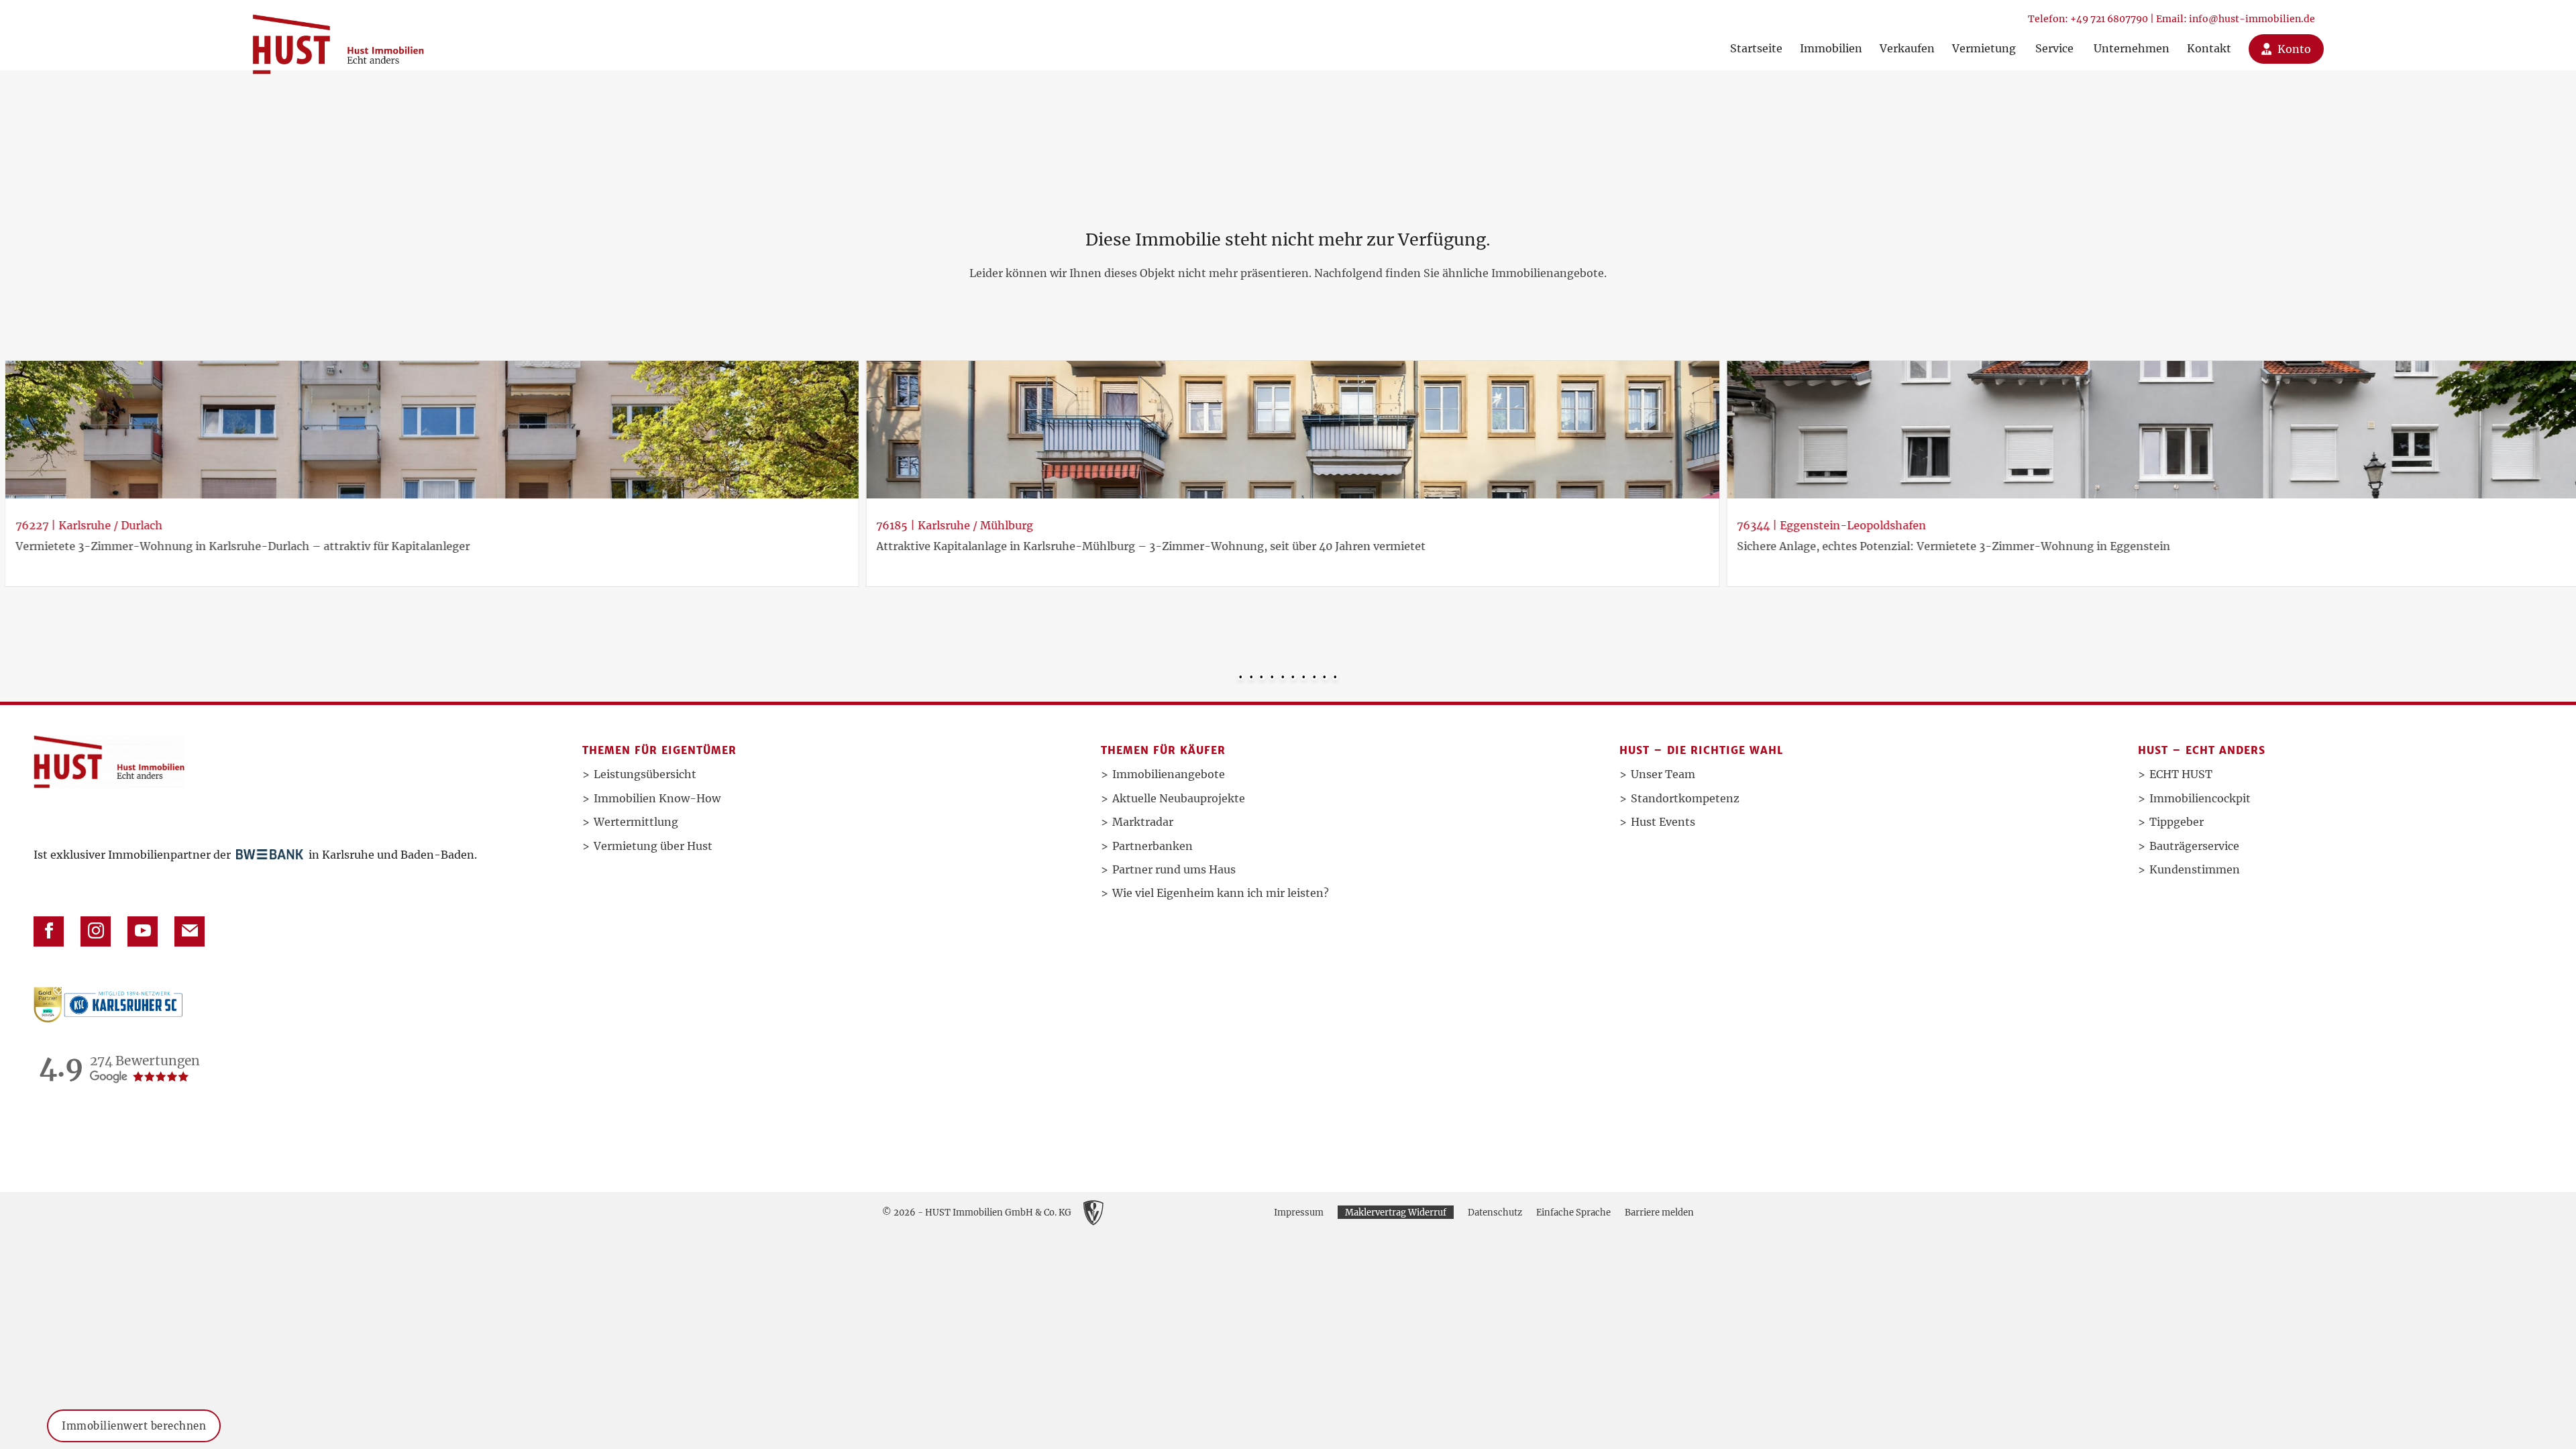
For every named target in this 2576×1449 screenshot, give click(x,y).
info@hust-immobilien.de (2252, 19)
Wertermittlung (636, 822)
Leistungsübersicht (645, 774)
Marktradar (1143, 822)
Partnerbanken (1152, 846)
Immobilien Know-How (657, 798)
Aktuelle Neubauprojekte (1179, 798)
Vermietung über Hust (653, 846)
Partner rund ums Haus (1174, 869)
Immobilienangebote (1169, 774)
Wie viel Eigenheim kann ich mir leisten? (1221, 893)
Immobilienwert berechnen (134, 1426)
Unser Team (1663, 774)
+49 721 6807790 (2109, 19)
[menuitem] (1756, 35)
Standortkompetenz (1685, 798)
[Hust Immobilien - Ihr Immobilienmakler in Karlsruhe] (338, 39)
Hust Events (1663, 822)
